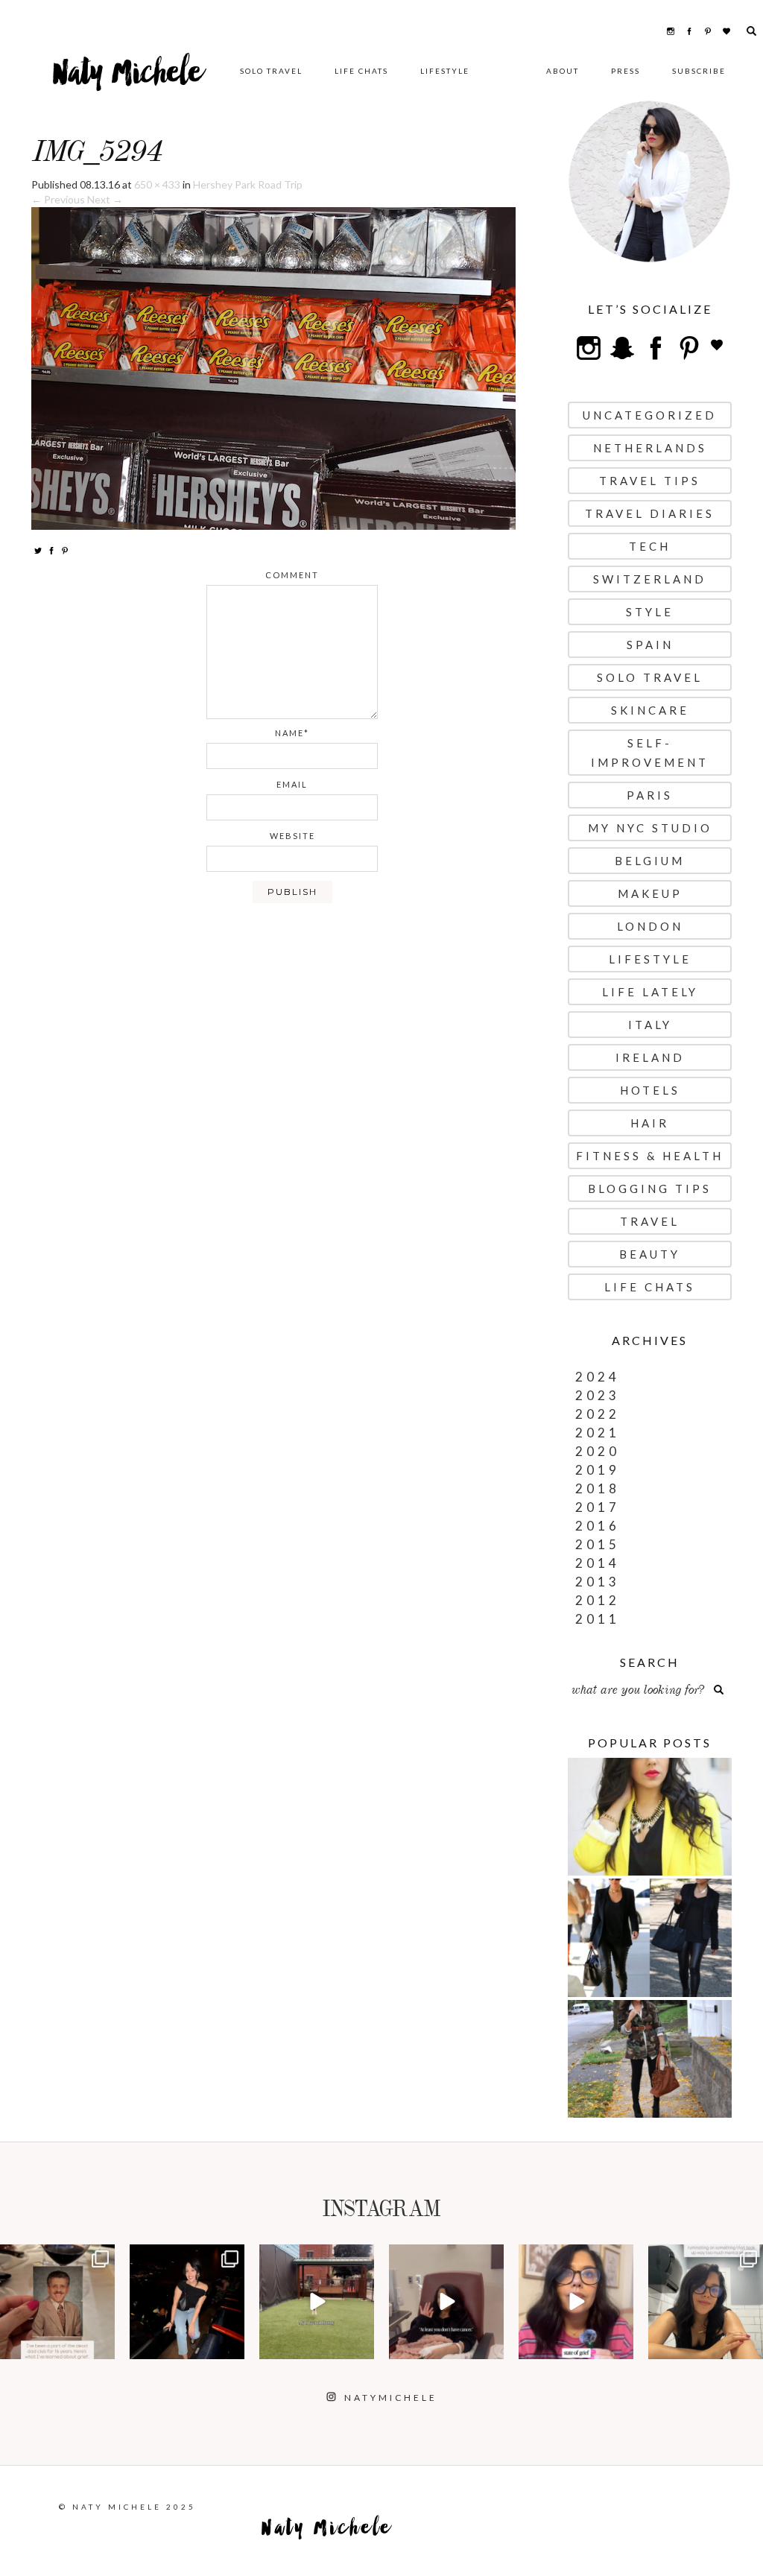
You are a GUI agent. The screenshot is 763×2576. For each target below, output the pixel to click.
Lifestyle (445, 71)
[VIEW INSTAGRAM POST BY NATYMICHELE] (101, 2345)
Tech (650, 546)
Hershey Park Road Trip (248, 184)
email (292, 784)
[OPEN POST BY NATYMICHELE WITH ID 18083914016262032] (317, 2302)
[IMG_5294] (273, 367)
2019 (598, 1470)
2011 (598, 1619)
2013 (598, 1582)
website (292, 836)
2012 (598, 1600)
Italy (650, 1025)
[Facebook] (51, 550)
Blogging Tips (650, 1189)
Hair (650, 1123)
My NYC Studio (650, 828)
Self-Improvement (650, 753)
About (563, 71)
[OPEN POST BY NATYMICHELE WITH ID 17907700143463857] (446, 2302)
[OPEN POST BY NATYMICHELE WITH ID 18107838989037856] (706, 2302)
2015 (598, 1544)
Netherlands (650, 448)
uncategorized (650, 415)
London (650, 926)
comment (292, 575)
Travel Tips (650, 481)
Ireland (650, 1057)
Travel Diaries (650, 513)
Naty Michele (128, 78)
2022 (598, 1414)
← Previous (58, 199)
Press (626, 71)
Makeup (650, 893)
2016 (598, 1526)
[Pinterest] (65, 550)
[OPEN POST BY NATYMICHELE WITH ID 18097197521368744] (57, 2302)
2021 (598, 1433)
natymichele (57, 2257)
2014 (598, 1563)
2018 (598, 1488)
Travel (650, 1221)
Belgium (650, 861)
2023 (598, 1395)
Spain (650, 645)
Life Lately (650, 992)
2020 (598, 1451)
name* (292, 733)
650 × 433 (157, 184)
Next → (105, 199)
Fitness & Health (650, 1156)
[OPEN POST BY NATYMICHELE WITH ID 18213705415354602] (187, 2302)
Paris (650, 795)
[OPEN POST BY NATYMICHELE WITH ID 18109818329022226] (576, 2302)
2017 (598, 1507)
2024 (598, 1377)
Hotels (650, 1090)
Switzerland (650, 579)
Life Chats (361, 71)
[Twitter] (38, 550)
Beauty (650, 1254)
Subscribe (699, 71)
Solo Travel (271, 71)
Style (650, 612)
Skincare (650, 710)
